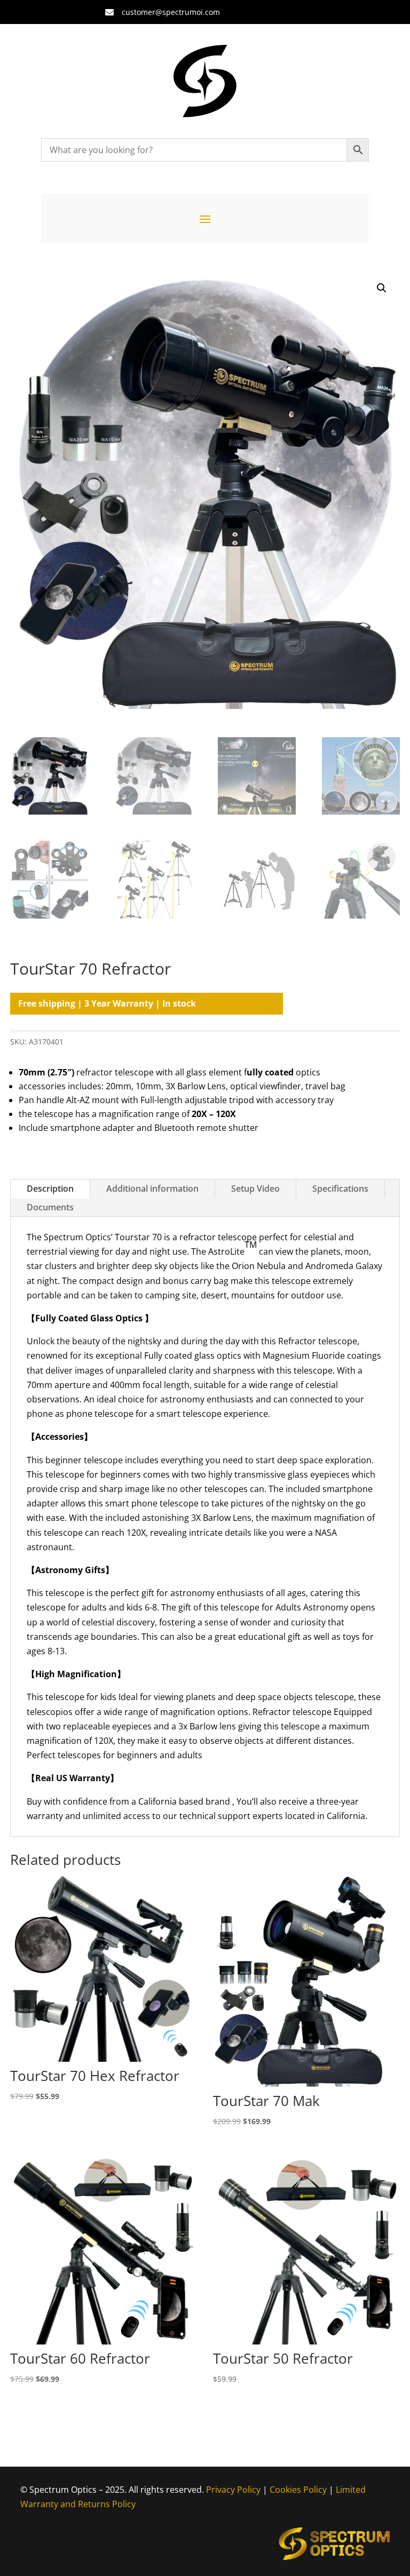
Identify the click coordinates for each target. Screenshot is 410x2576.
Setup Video (255, 1189)
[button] (382, 288)
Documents (50, 1207)
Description (50, 1189)
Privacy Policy (233, 2490)
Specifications (340, 1189)
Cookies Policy (298, 2490)
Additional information (152, 1189)
